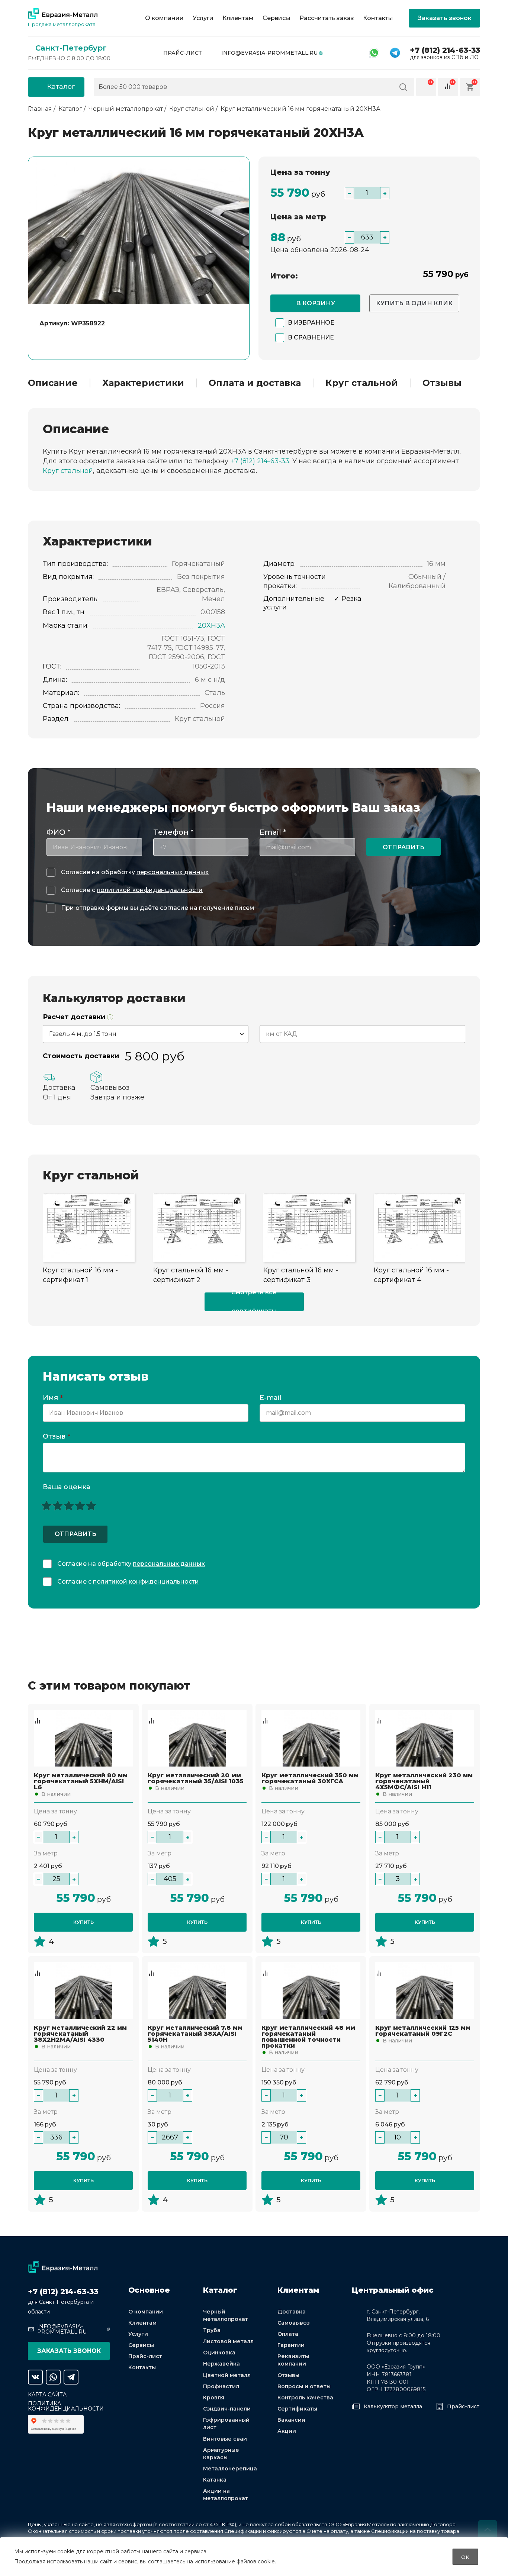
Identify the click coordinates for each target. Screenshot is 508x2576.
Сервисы (276, 18)
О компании (164, 18)
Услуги (203, 18)
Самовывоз (294, 2323)
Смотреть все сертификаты (254, 1302)
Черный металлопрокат (226, 2315)
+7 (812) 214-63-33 (445, 50)
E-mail (271, 1398)
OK (465, 2557)
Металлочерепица (230, 2469)
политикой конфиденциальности (150, 890)
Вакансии (291, 2420)
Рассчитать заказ (327, 18)
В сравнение (311, 337)
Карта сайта (47, 2395)
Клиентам (238, 18)
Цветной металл (227, 2375)
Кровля (214, 2398)
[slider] (69, 1506)
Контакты (378, 18)
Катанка (215, 2480)
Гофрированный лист (226, 2424)
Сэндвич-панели (227, 2409)
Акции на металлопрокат (226, 2495)
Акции (287, 2431)
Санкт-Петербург (71, 48)
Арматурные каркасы (221, 2454)
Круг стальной (362, 383)
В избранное (311, 323)
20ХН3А (211, 625)
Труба (212, 2330)
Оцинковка (219, 2353)
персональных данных (173, 872)
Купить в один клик (414, 303)
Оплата (288, 2334)
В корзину (316, 303)
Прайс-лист (183, 53)
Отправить (403, 847)
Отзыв (57, 1437)
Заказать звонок (445, 18)
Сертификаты (297, 2409)
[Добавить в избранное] (38, 1713)
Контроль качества (305, 2398)
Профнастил (221, 2386)
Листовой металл (228, 2341)
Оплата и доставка (255, 383)
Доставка (292, 2312)
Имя (53, 1398)
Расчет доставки (75, 1017)
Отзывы (442, 383)
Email (273, 832)
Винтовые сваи (225, 2439)
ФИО (58, 832)
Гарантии (291, 2345)
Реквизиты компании (293, 2360)
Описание (53, 383)
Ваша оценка (66, 1487)
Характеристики (143, 383)
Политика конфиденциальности (66, 2406)
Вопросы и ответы (304, 2386)
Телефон (173, 832)
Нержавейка (221, 2364)
